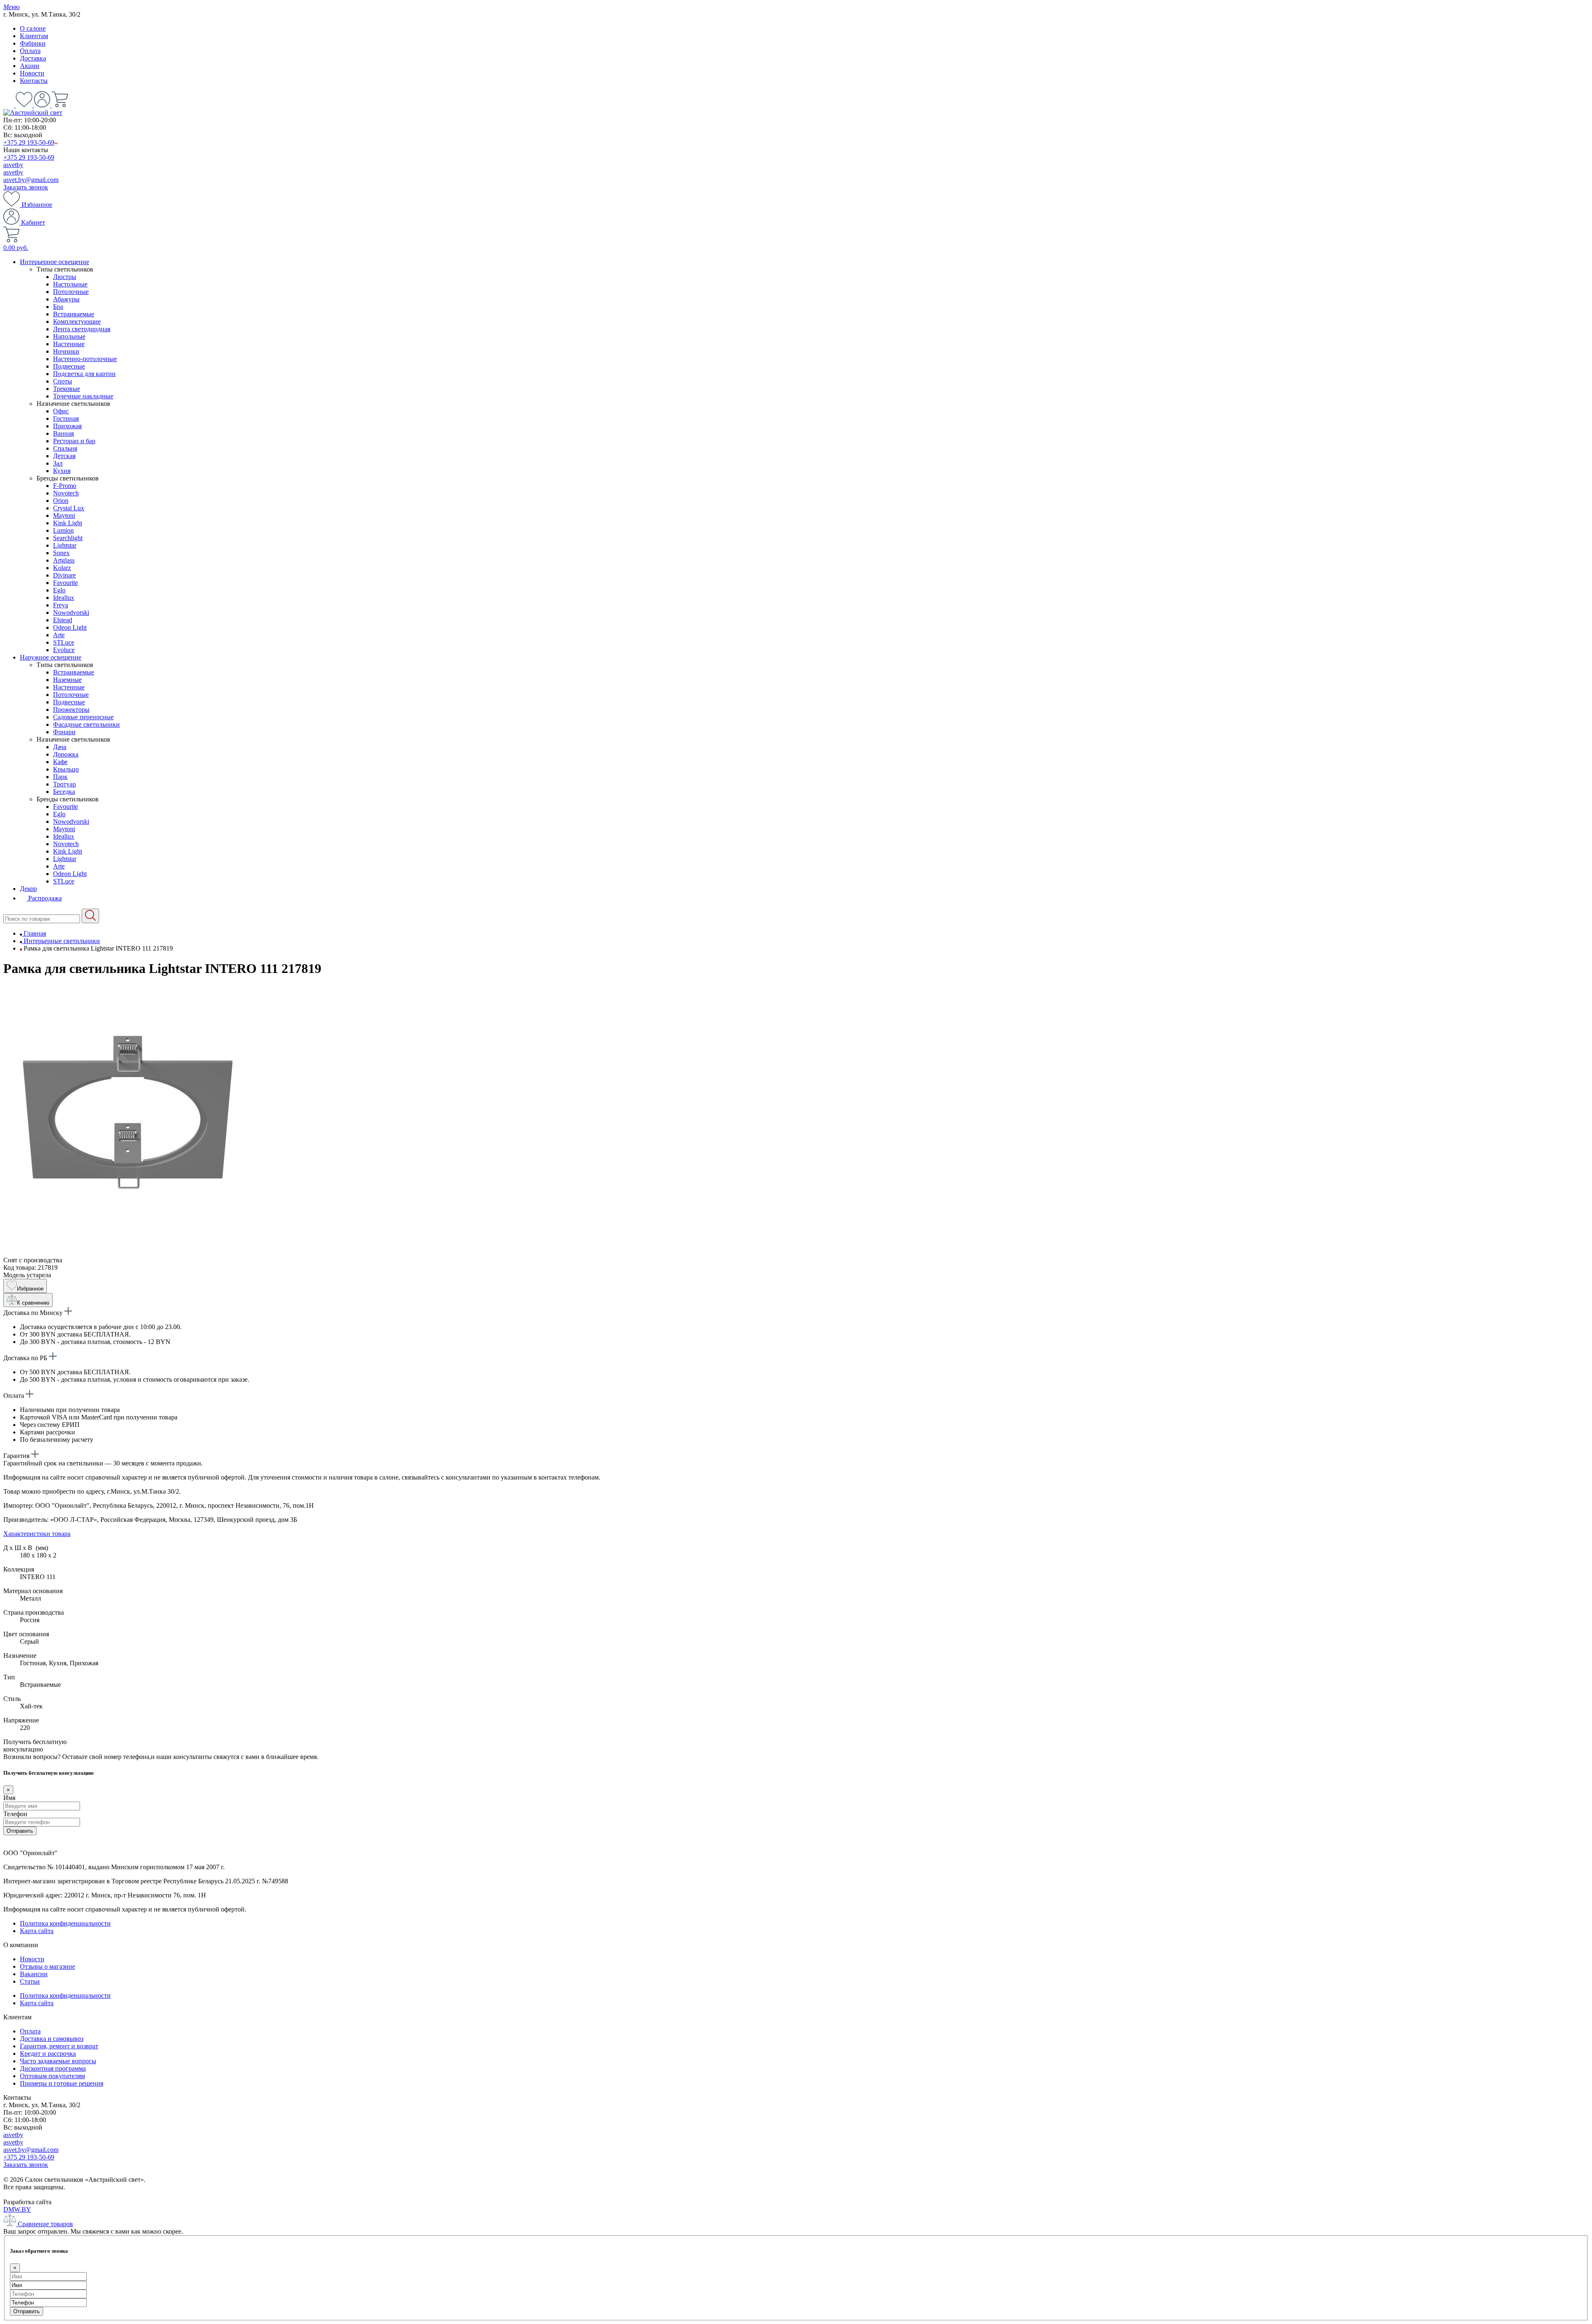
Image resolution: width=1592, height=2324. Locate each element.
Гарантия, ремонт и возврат (59, 2046)
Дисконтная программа (53, 2068)
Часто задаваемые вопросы (58, 2061)
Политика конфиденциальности (65, 1923)
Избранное (36, 205)
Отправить (20, 1831)
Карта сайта (37, 1931)
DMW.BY (17, 2209)
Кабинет (32, 222)
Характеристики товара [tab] (37, 1534)
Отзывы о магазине (47, 1966)
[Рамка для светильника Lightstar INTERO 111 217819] (128, 1253)
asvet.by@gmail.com (31, 180)
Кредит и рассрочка (48, 2054)
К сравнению (33, 1303)
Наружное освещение (51, 657)
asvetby (13, 165)
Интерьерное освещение (55, 262)
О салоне (33, 28)
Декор (28, 889)
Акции (30, 66)
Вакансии (34, 1974)
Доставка (33, 58)
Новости (32, 73)
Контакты (34, 81)
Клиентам (34, 36)
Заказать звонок (26, 187)
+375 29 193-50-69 (29, 142)
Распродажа (44, 898)
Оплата (30, 51)
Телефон (15, 1814)
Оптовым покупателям (52, 2076)
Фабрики (33, 43)
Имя (9, 1798)
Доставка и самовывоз (52, 2039)
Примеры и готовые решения (62, 2083)
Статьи (30, 1981)
